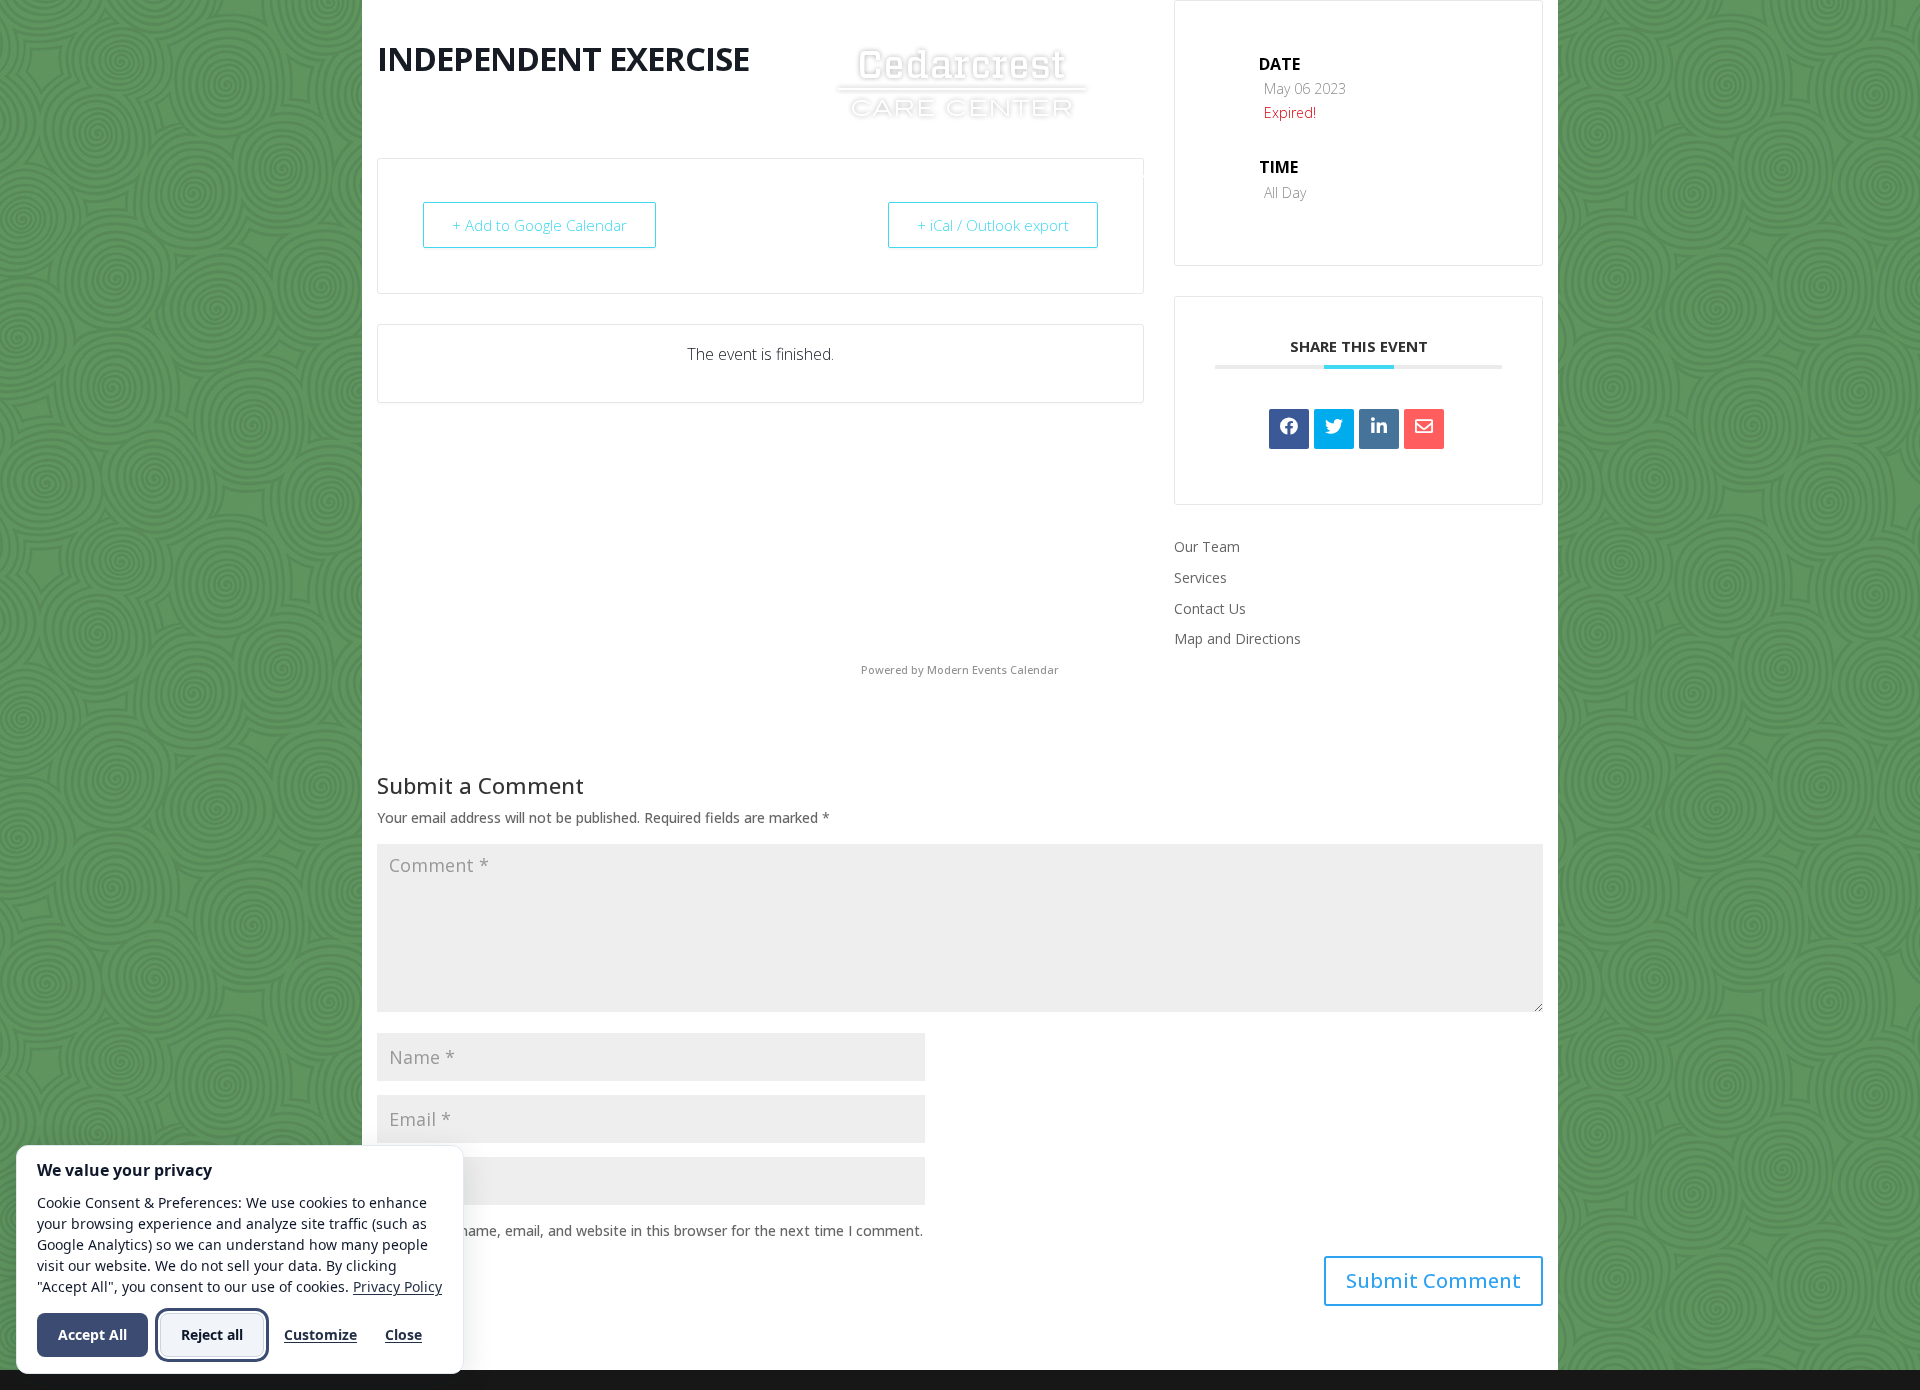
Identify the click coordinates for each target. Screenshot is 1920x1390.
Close (403, 1334)
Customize (320, 1334)
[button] (1433, 1281)
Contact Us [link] (1224, 177)
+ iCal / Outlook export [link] (993, 225)
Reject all (212, 1334)
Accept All (92, 1334)
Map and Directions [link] (1237, 638)
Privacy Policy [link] (397, 1286)
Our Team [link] (1207, 546)
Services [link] (855, 177)
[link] (962, 80)
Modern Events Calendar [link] (993, 669)
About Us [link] (736, 177)
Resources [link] (977, 177)
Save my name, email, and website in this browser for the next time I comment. (662, 1230)
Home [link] (649, 177)
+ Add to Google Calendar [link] (539, 225)
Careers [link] (1097, 177)
